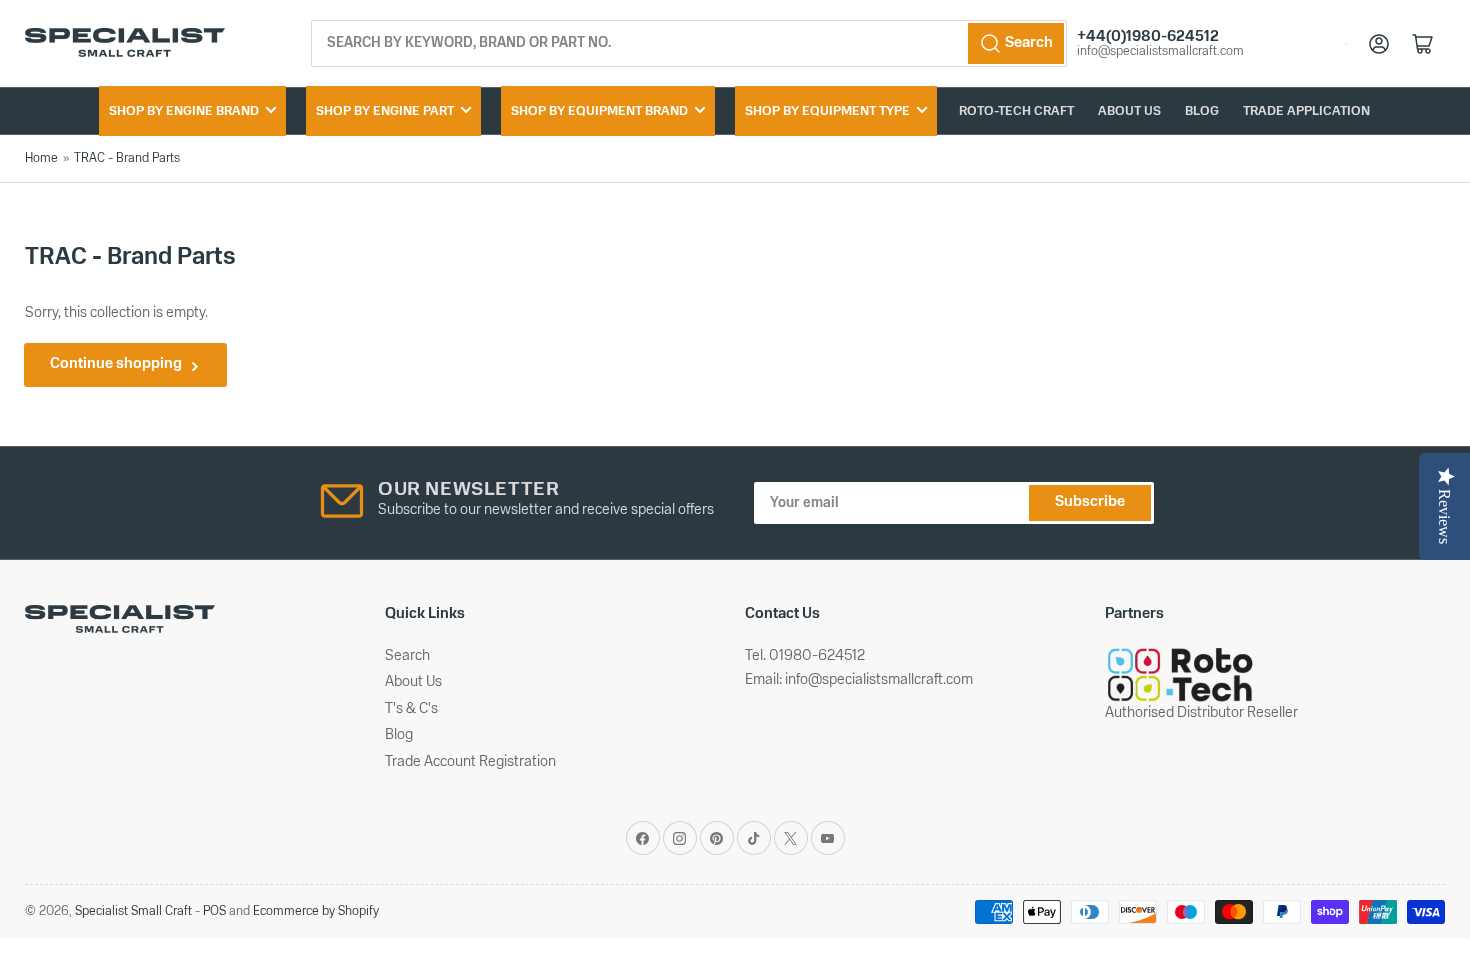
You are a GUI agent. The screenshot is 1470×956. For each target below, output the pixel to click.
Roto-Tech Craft (1016, 111)
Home (41, 158)
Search (407, 656)
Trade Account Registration (470, 762)
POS (214, 911)
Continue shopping (116, 364)
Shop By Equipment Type (827, 111)
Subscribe (1090, 502)
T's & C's (411, 709)
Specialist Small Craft (133, 911)
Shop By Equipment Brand (599, 111)
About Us (1129, 111)
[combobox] (689, 43)
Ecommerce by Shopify (316, 911)
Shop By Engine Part (385, 111)
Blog (1202, 111)
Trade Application (1306, 111)
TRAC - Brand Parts (127, 158)
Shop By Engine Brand (184, 111)
